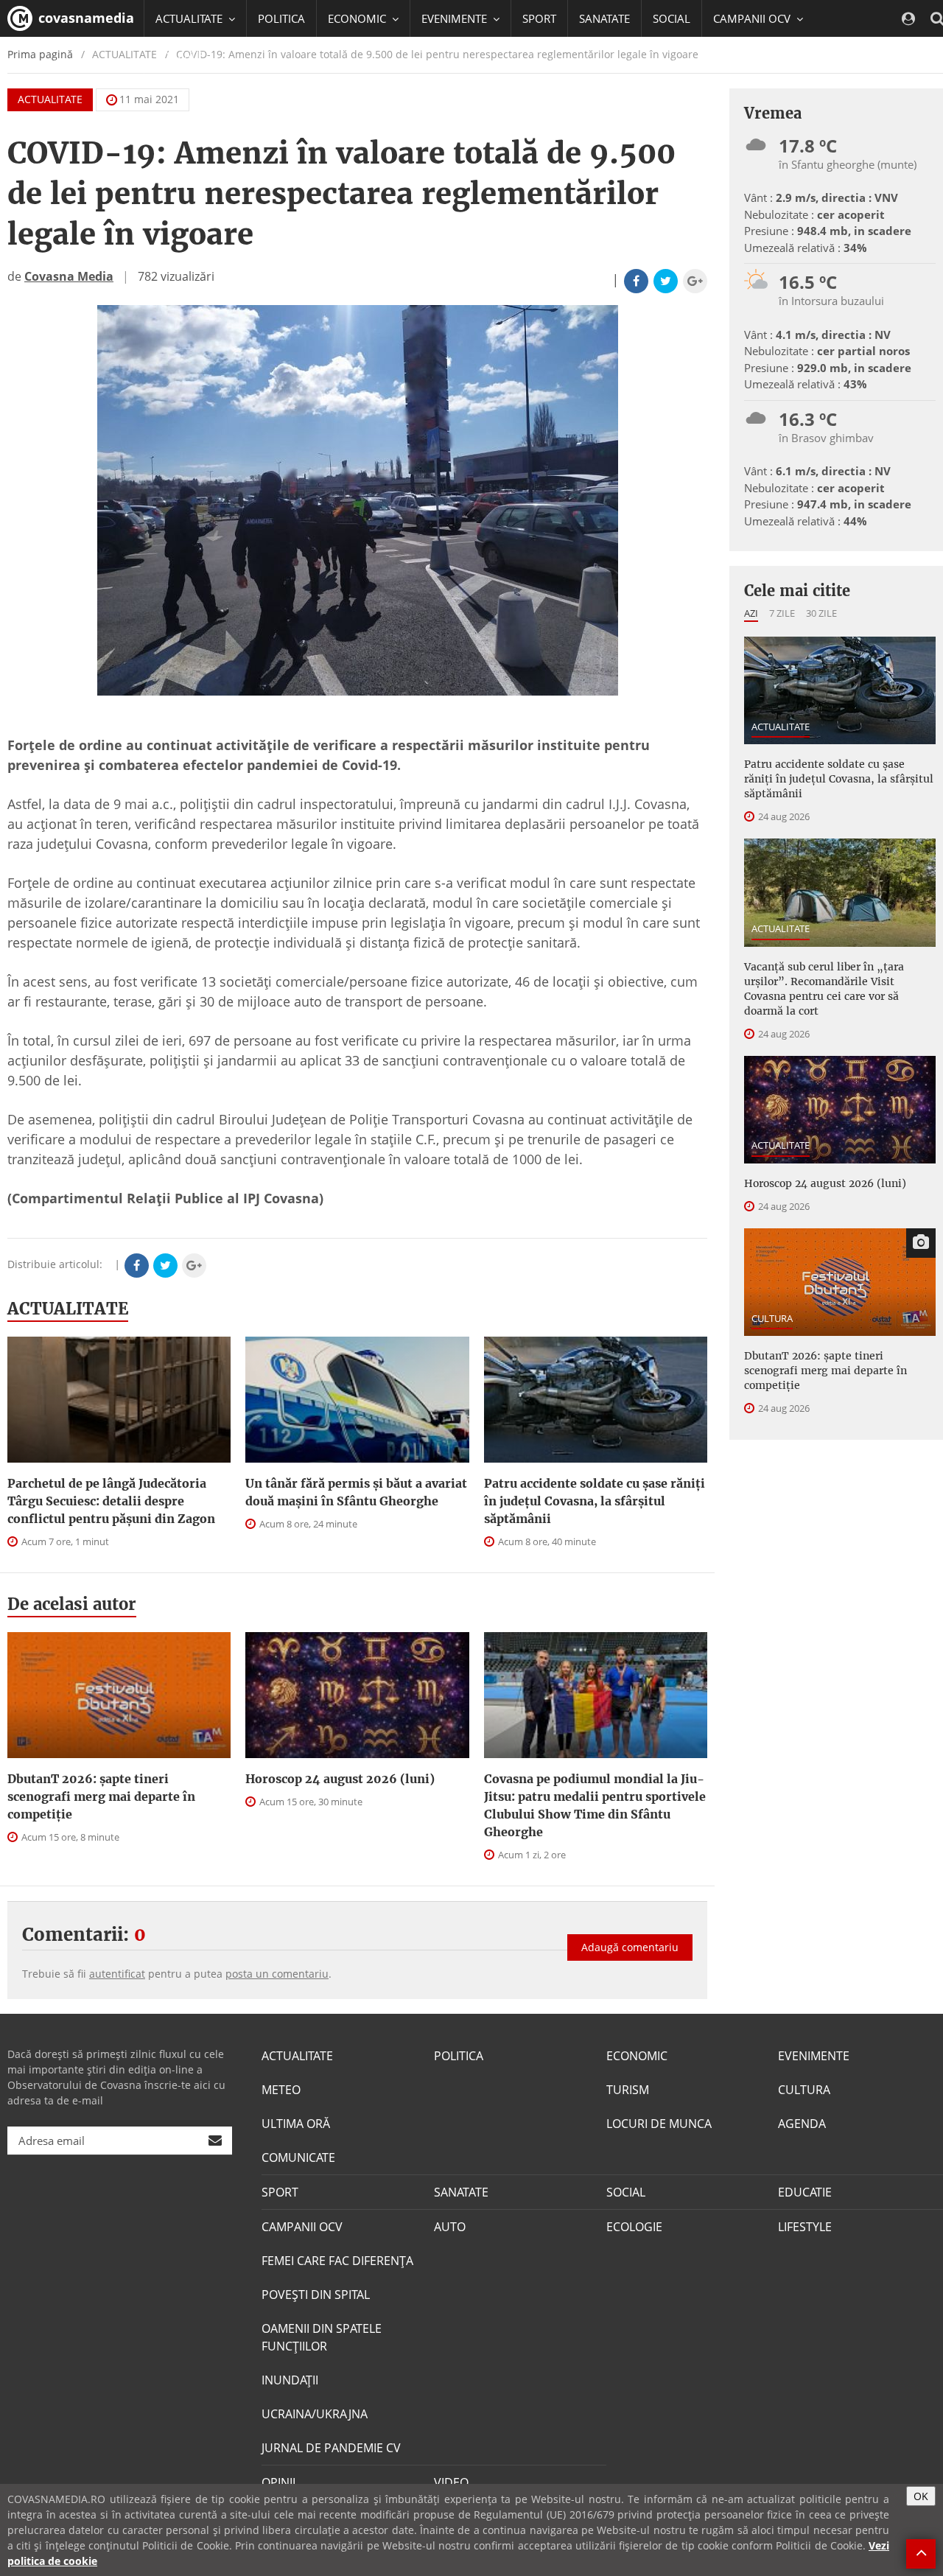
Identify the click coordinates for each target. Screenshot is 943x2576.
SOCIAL (672, 18)
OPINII (278, 2482)
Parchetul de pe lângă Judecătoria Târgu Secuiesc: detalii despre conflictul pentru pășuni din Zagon (111, 1501)
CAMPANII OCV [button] (753, 18)
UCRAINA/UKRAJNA (315, 2414)
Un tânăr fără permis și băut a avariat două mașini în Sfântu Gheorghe (356, 1492)
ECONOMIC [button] (358, 18)
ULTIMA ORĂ (296, 2124)
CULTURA (772, 1318)
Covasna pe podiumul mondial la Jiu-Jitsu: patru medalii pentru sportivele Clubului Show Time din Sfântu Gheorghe (595, 1805)
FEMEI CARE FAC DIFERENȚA (337, 2261)
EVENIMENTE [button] (456, 18)
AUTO (450, 2227)
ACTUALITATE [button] (190, 18)
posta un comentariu (277, 1974)
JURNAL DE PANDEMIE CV (331, 2448)
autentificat (117, 1974)
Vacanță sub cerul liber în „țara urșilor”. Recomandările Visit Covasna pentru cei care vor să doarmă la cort (824, 989)
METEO (281, 2090)
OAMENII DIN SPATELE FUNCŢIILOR (322, 2337)
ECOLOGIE (634, 2227)
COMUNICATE (298, 2157)
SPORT (539, 18)
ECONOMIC (637, 2056)
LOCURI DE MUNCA (659, 2124)
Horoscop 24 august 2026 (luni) (340, 1779)
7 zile (782, 613)
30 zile (821, 613)
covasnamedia (84, 18)
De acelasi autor (72, 1604)
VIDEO (451, 2482)
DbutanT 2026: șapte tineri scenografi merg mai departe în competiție (101, 1796)
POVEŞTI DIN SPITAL (316, 2295)
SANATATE (604, 18)
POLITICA (281, 18)
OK (921, 2496)
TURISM (628, 2090)
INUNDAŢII (290, 2380)
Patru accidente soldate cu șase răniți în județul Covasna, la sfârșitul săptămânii (595, 1501)
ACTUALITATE (50, 99)
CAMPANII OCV (302, 2227)
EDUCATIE (180, 55)
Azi (751, 613)
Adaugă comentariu (630, 1947)
